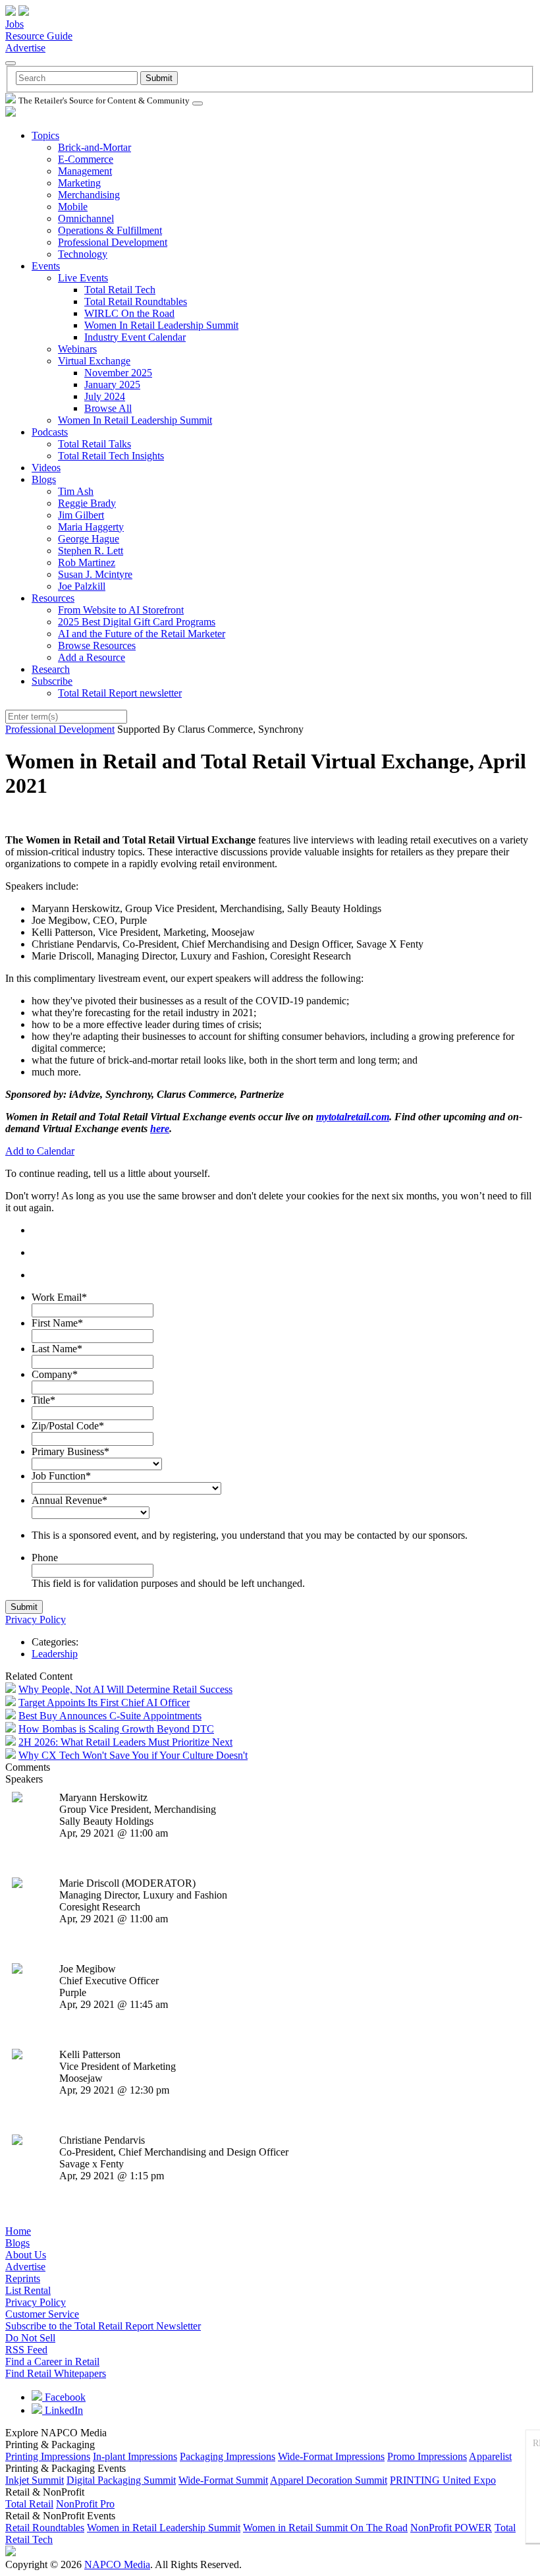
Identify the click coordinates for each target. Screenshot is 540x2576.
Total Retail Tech (120, 290)
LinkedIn (63, 2410)
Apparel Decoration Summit (329, 2480)
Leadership (55, 1654)
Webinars (77, 349)
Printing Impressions (48, 2456)
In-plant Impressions (135, 2456)
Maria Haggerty (91, 527)
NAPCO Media (117, 2564)
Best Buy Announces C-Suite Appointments (110, 1716)
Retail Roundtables (45, 2528)
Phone (45, 1558)
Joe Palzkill (82, 586)
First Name (57, 1323)
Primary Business (70, 1451)
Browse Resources (97, 645)
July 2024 (105, 396)
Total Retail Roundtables (136, 301)
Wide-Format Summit (223, 2480)
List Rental (28, 2290)
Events (46, 266)
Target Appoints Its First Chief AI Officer (104, 1703)
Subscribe (52, 681)
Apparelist (490, 2456)
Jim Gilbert (81, 515)
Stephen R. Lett (91, 551)
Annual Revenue (69, 1500)
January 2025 (112, 385)
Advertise (25, 48)
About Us (26, 2255)
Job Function (61, 1476)
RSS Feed (26, 2350)
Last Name (57, 1349)
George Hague (89, 539)
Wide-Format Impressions (331, 2456)
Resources (53, 598)
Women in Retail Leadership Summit (164, 2528)
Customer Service (42, 2314)
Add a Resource (92, 657)
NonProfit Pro (85, 2504)
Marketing (79, 183)
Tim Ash (76, 491)
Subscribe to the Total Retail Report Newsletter (103, 2326)
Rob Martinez (87, 562)
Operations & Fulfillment (110, 230)
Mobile (73, 207)
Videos (46, 468)
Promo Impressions (427, 2456)
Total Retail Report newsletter (120, 693)
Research (51, 669)
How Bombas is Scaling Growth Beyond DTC (116, 1729)
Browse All (108, 408)
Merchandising (89, 195)
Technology (83, 254)
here (160, 1129)
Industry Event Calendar (135, 337)
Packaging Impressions (228, 2456)
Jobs (14, 24)
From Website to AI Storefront (121, 610)
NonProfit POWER (451, 2528)
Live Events (83, 278)
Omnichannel (86, 218)
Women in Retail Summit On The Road (325, 2528)
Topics (45, 135)
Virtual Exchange (94, 361)
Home (18, 2231)
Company (55, 1374)
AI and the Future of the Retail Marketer (142, 634)
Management (85, 171)
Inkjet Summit (35, 2480)
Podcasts (50, 432)
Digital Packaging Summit (121, 2480)
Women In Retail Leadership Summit (161, 325)
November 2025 (118, 373)
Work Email (59, 1297)
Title (43, 1400)
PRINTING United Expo (443, 2480)
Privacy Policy (36, 1619)
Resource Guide (39, 36)
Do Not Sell (30, 2338)
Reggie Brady (87, 503)
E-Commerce (86, 159)
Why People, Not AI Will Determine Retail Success (125, 1689)
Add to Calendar (40, 1151)
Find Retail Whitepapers (56, 2373)
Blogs (44, 479)
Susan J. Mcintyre (95, 574)
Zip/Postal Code (68, 1426)
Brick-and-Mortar (94, 147)
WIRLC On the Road (129, 313)
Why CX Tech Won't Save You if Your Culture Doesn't (133, 1755)
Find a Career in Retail (52, 2361)
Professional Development (113, 242)
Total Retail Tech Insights (111, 456)
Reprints (23, 2278)
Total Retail (29, 2504)
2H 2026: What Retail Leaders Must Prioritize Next (125, 1742)
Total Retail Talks (94, 444)
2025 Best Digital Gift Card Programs (137, 622)
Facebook (64, 2397)
